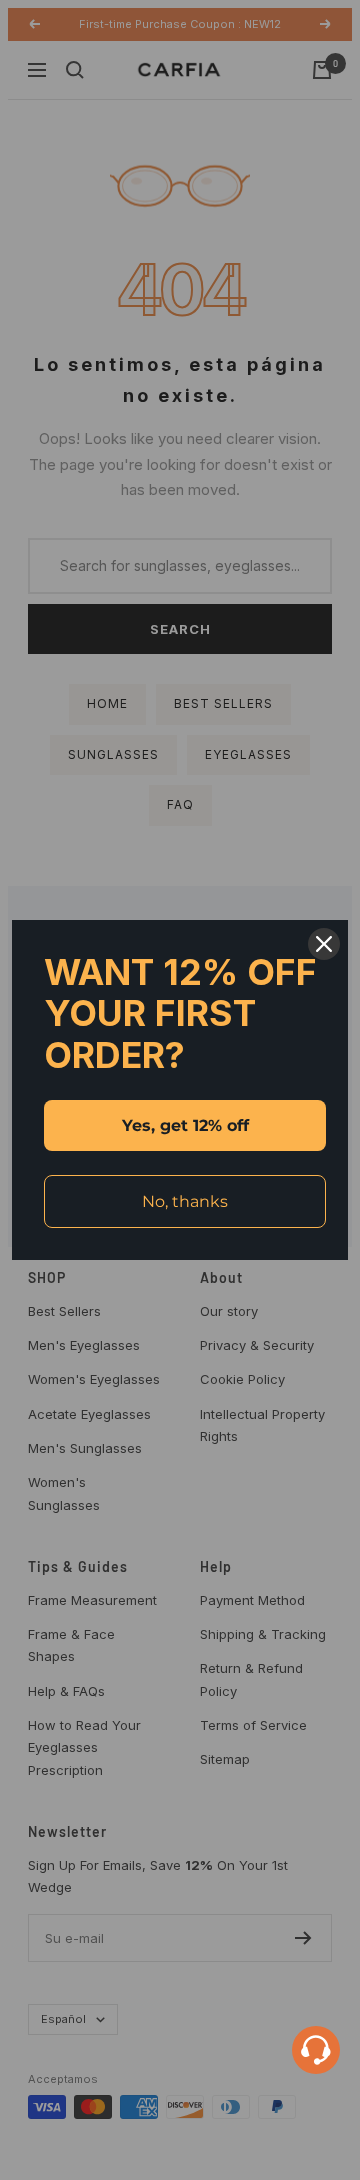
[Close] (324, 944)
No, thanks (185, 1201)
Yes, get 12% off (185, 1125)
